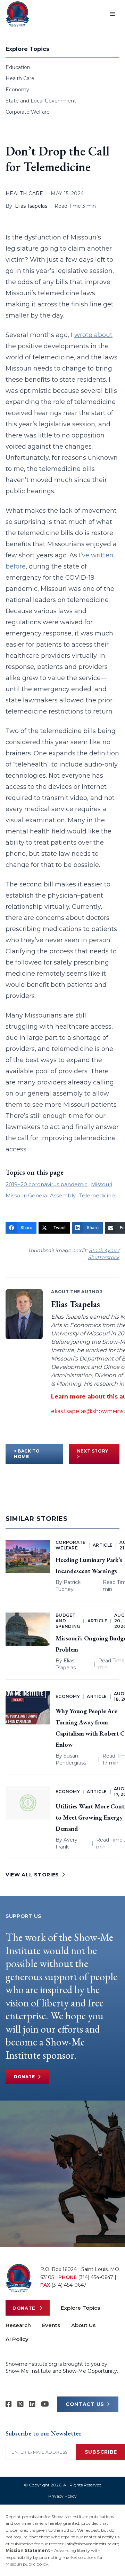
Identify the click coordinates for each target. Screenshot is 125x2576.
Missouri (102, 1184)
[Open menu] (112, 14)
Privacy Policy (62, 2496)
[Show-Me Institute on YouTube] (45, 2404)
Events (51, 2325)
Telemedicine (97, 1195)
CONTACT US (85, 2404)
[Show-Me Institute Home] (18, 14)
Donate (24, 2077)
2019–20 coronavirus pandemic (47, 1184)
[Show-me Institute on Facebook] (9, 2404)
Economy (17, 90)
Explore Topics (80, 2308)
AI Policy (17, 2339)
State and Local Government (41, 101)
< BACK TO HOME (27, 1454)
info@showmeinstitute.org (92, 2544)
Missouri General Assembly (41, 1195)
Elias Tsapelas (31, 206)
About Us (83, 2325)
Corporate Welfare (28, 112)
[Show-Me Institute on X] (20, 2404)
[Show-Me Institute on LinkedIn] (32, 2404)
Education (18, 67)
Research (18, 2325)
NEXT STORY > (93, 1454)
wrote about (93, 335)
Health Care (20, 78)
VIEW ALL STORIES (32, 1875)
